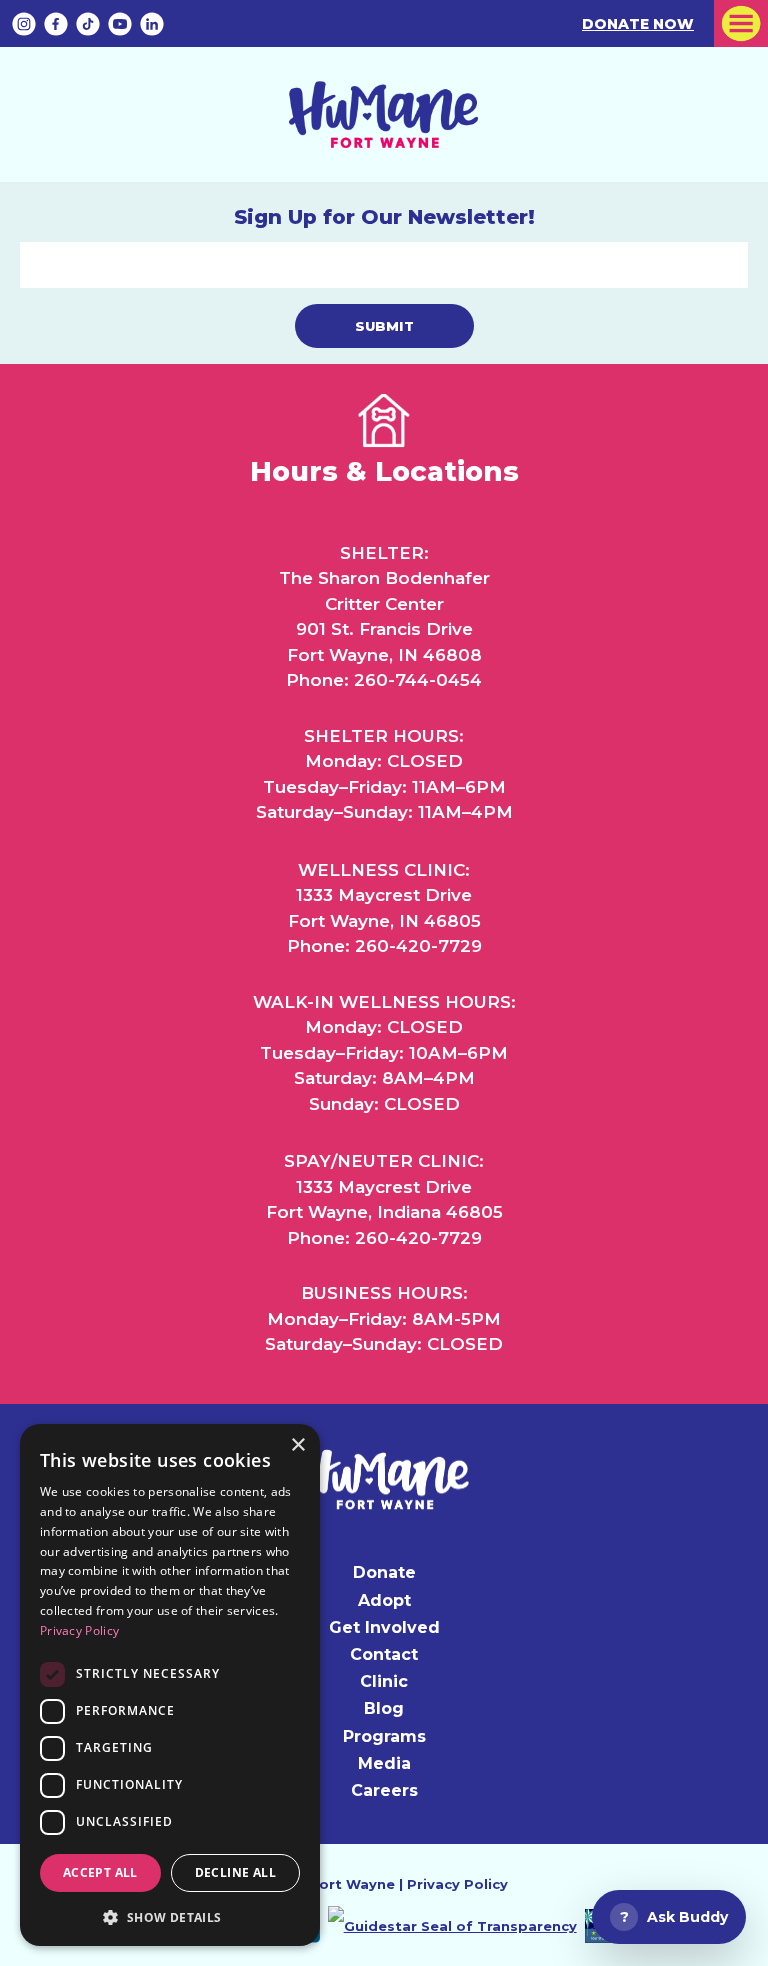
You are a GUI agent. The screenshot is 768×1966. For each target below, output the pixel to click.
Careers (384, 1790)
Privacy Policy (457, 1884)
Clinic (384, 1681)
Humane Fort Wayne (320, 1884)
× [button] (297, 1445)
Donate (384, 1572)
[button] (170, 1915)
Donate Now (638, 24)
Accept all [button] (100, 1872)
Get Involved (384, 1627)
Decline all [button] (235, 1872)
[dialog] (170, 1685)
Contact (384, 1654)
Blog (384, 1708)
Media (384, 1763)
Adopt (384, 1600)
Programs (384, 1736)
